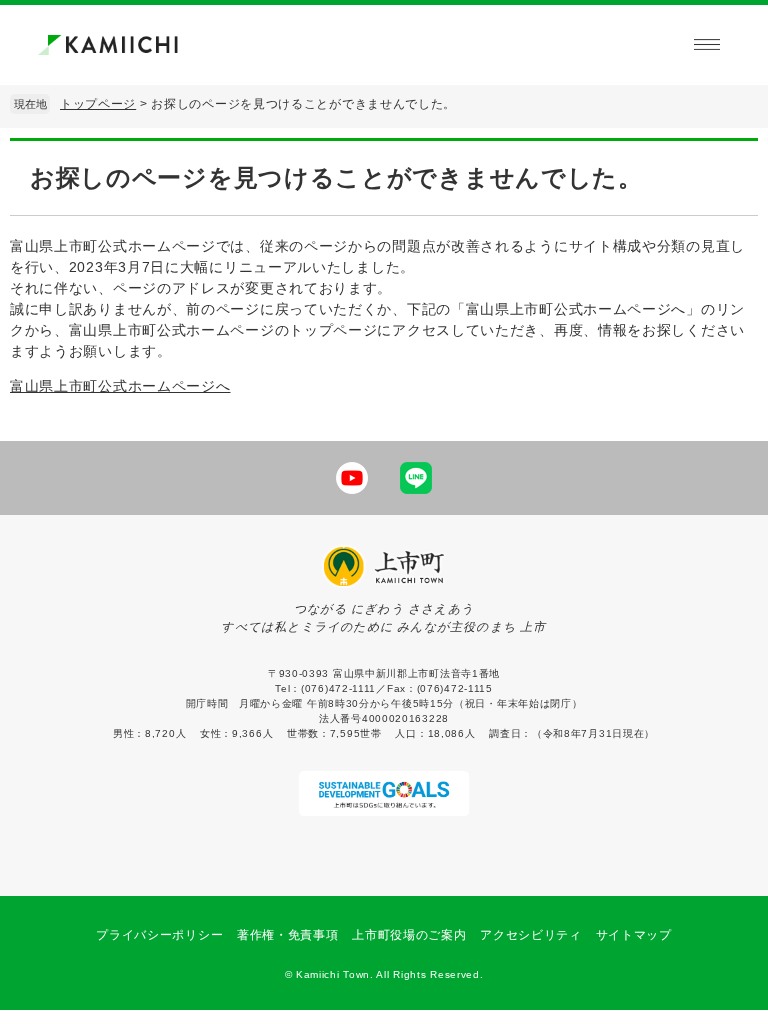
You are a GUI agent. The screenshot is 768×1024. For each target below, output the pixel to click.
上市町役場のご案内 (409, 935)
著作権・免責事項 (288, 935)
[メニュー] (707, 45)
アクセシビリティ (531, 935)
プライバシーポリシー (159, 935)
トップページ (98, 104)
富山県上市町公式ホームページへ (120, 386)
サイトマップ (634, 935)
